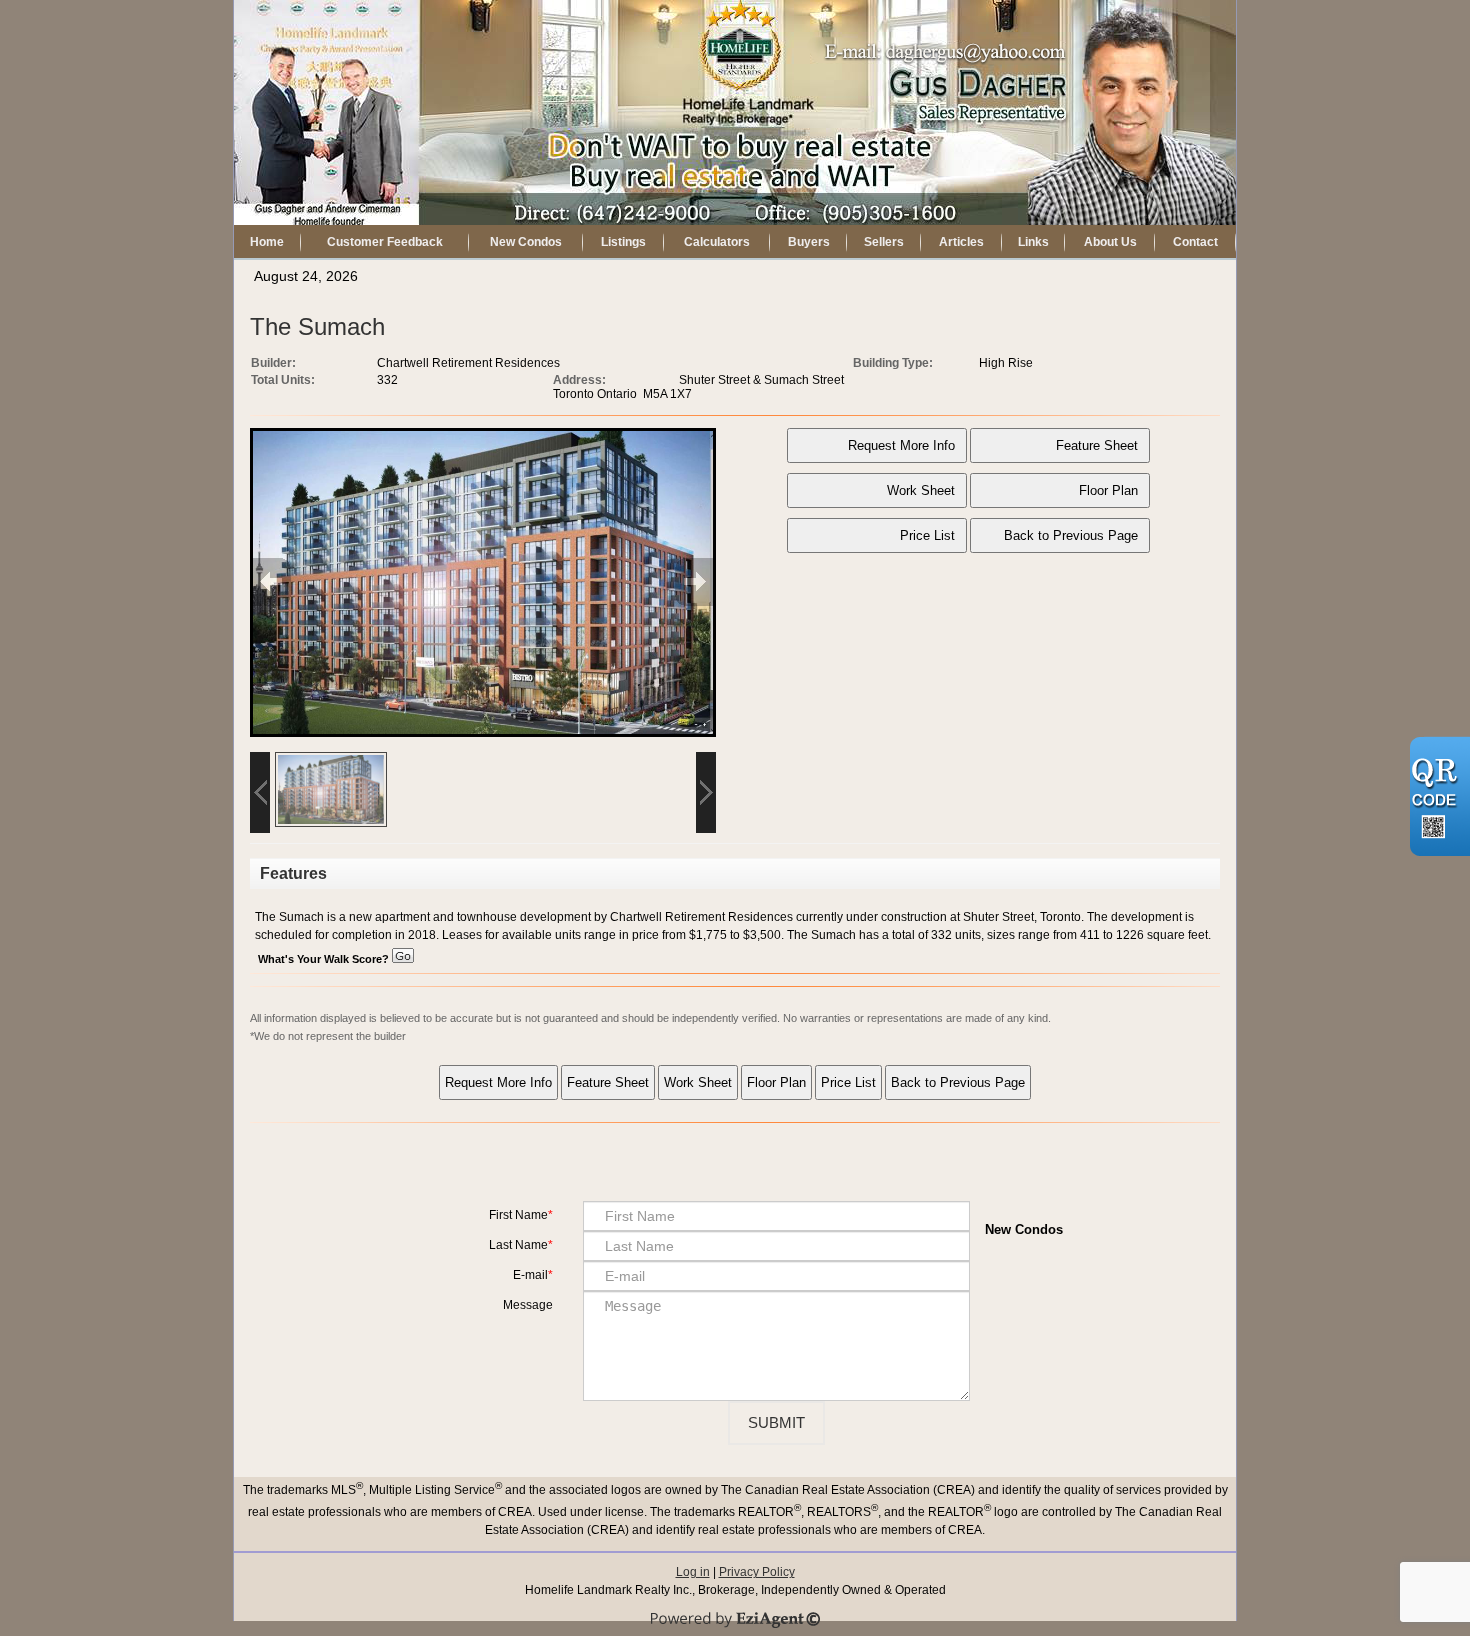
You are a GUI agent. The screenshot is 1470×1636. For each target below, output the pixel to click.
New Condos (526, 242)
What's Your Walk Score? (325, 959)
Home (267, 242)
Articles (961, 242)
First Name (518, 1215)
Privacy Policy (757, 1572)
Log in (693, 1572)
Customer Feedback (385, 242)
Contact (1195, 242)
